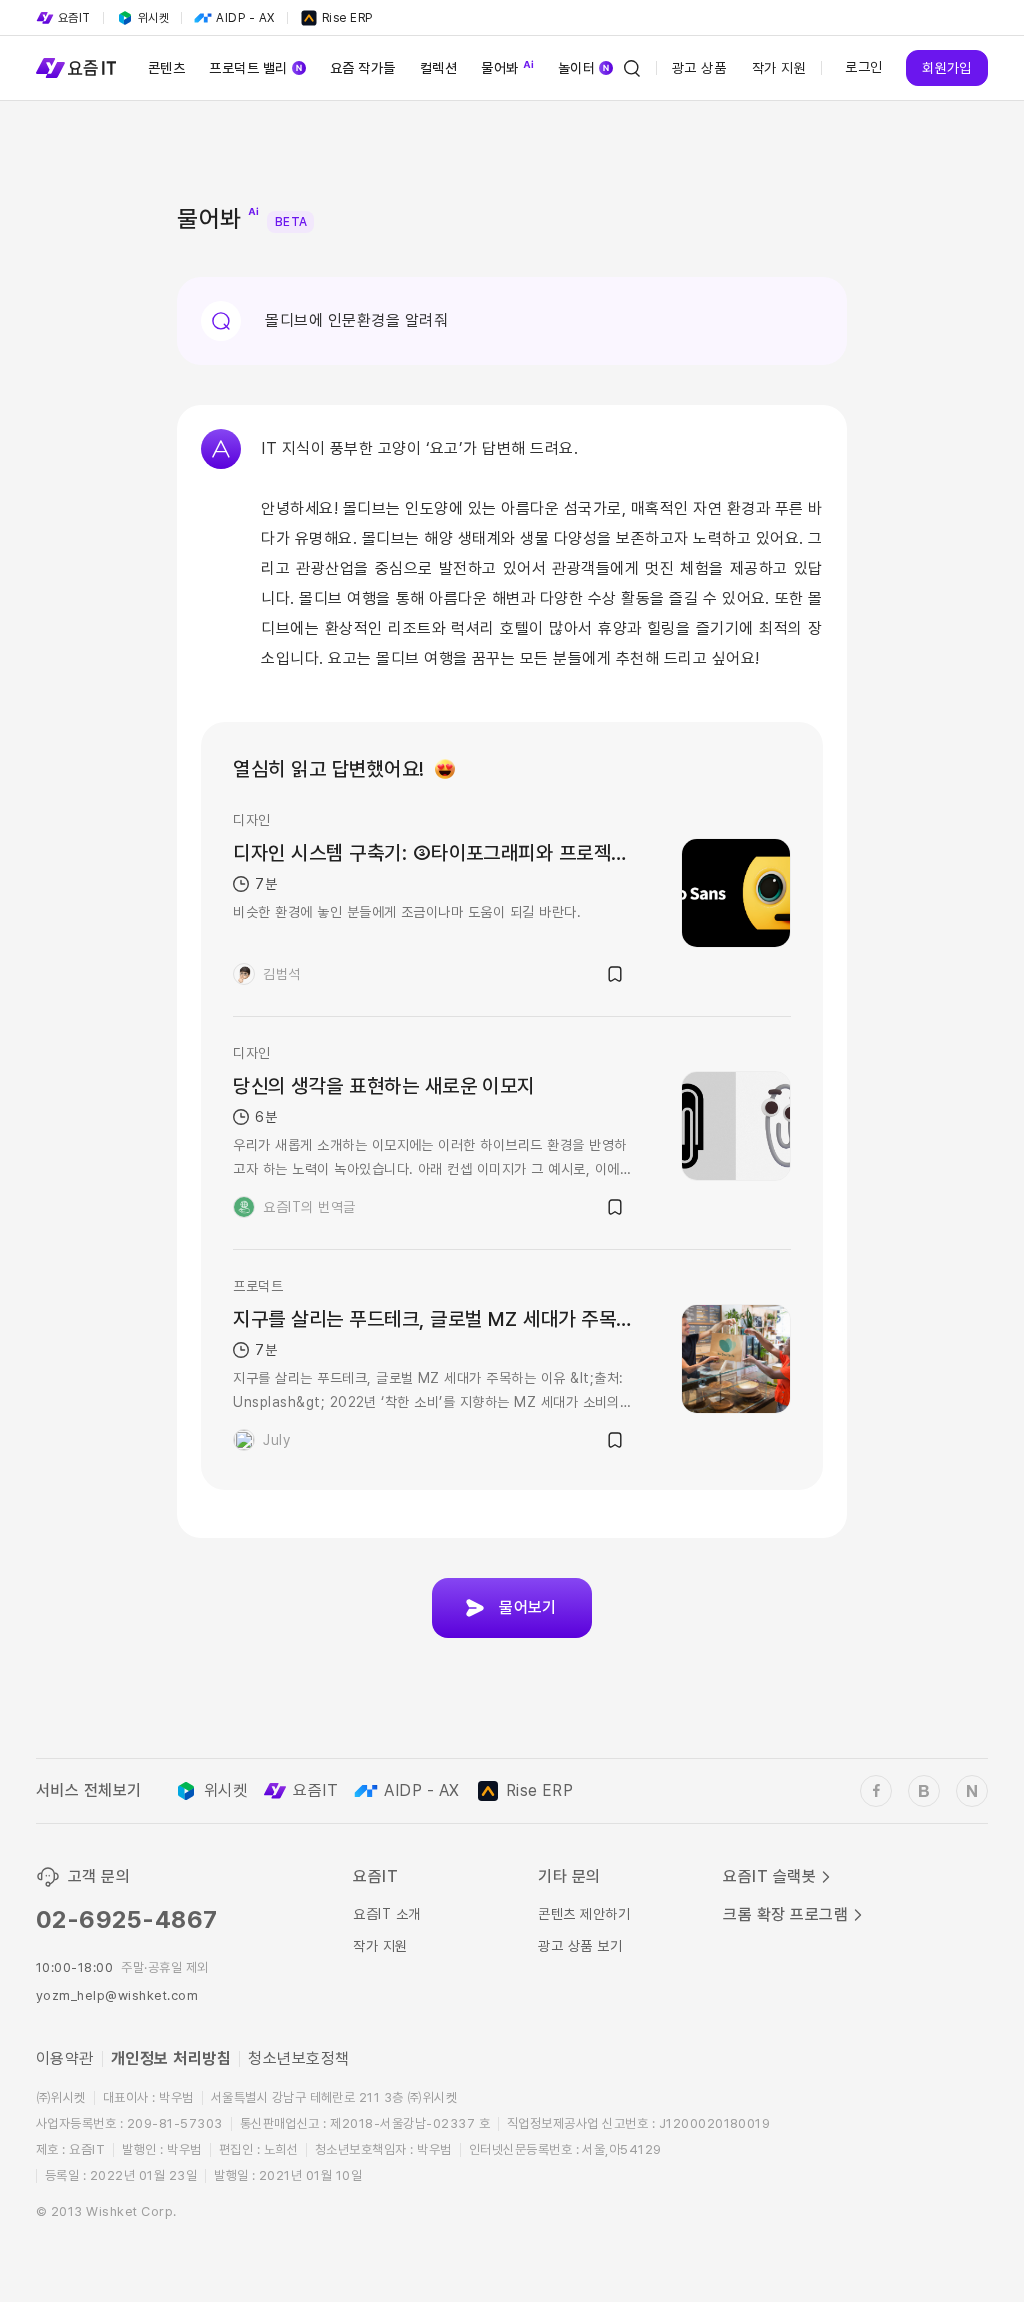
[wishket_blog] (924, 1791)
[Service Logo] (76, 68)
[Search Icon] (632, 68)
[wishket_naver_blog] (972, 1791)
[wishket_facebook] (876, 1791)
